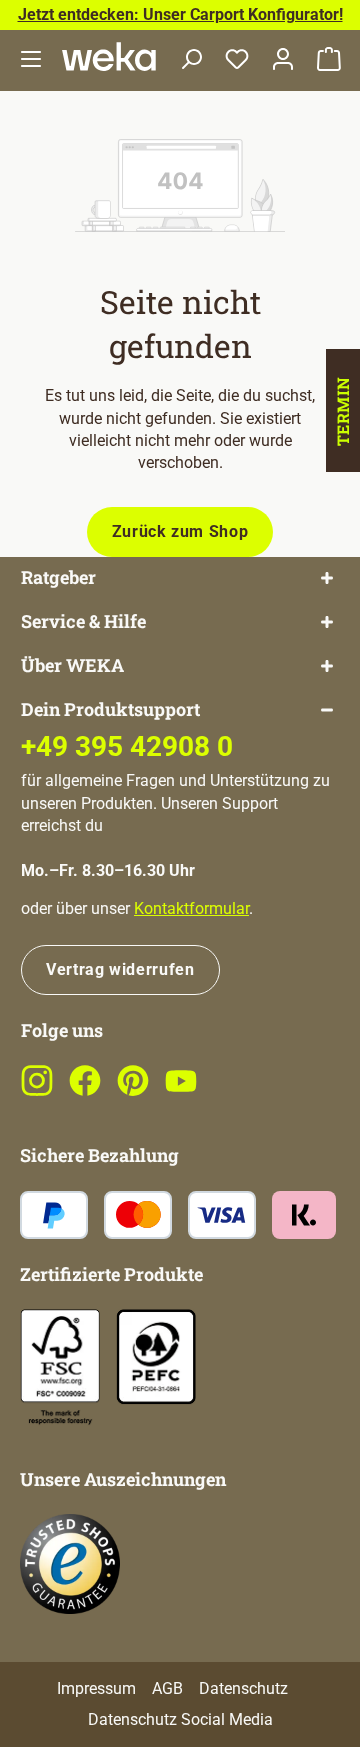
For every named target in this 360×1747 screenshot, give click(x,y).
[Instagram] (37, 1091)
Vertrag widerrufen (120, 969)
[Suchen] (191, 60)
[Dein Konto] (283, 60)
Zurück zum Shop (180, 531)
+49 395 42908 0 (127, 746)
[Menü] (31, 60)
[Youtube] (181, 1091)
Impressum (96, 1688)
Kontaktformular (191, 908)
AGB (167, 1688)
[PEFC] (156, 1355)
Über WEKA (72, 665)
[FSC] (60, 1367)
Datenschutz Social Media (180, 1719)
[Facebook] (85, 1091)
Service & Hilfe (83, 621)
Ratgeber (58, 577)
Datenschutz (243, 1688)
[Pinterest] (133, 1091)
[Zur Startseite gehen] (109, 56)
